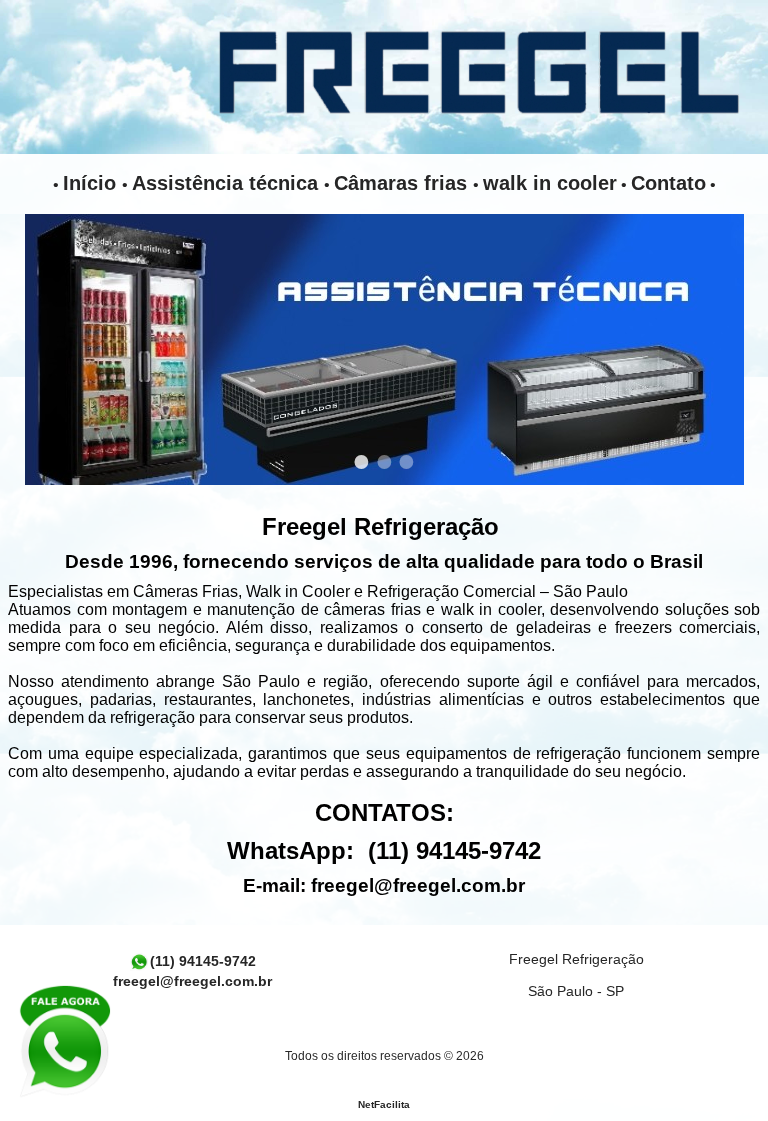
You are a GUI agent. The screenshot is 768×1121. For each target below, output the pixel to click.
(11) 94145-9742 (203, 961)
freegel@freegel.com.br (418, 885)
